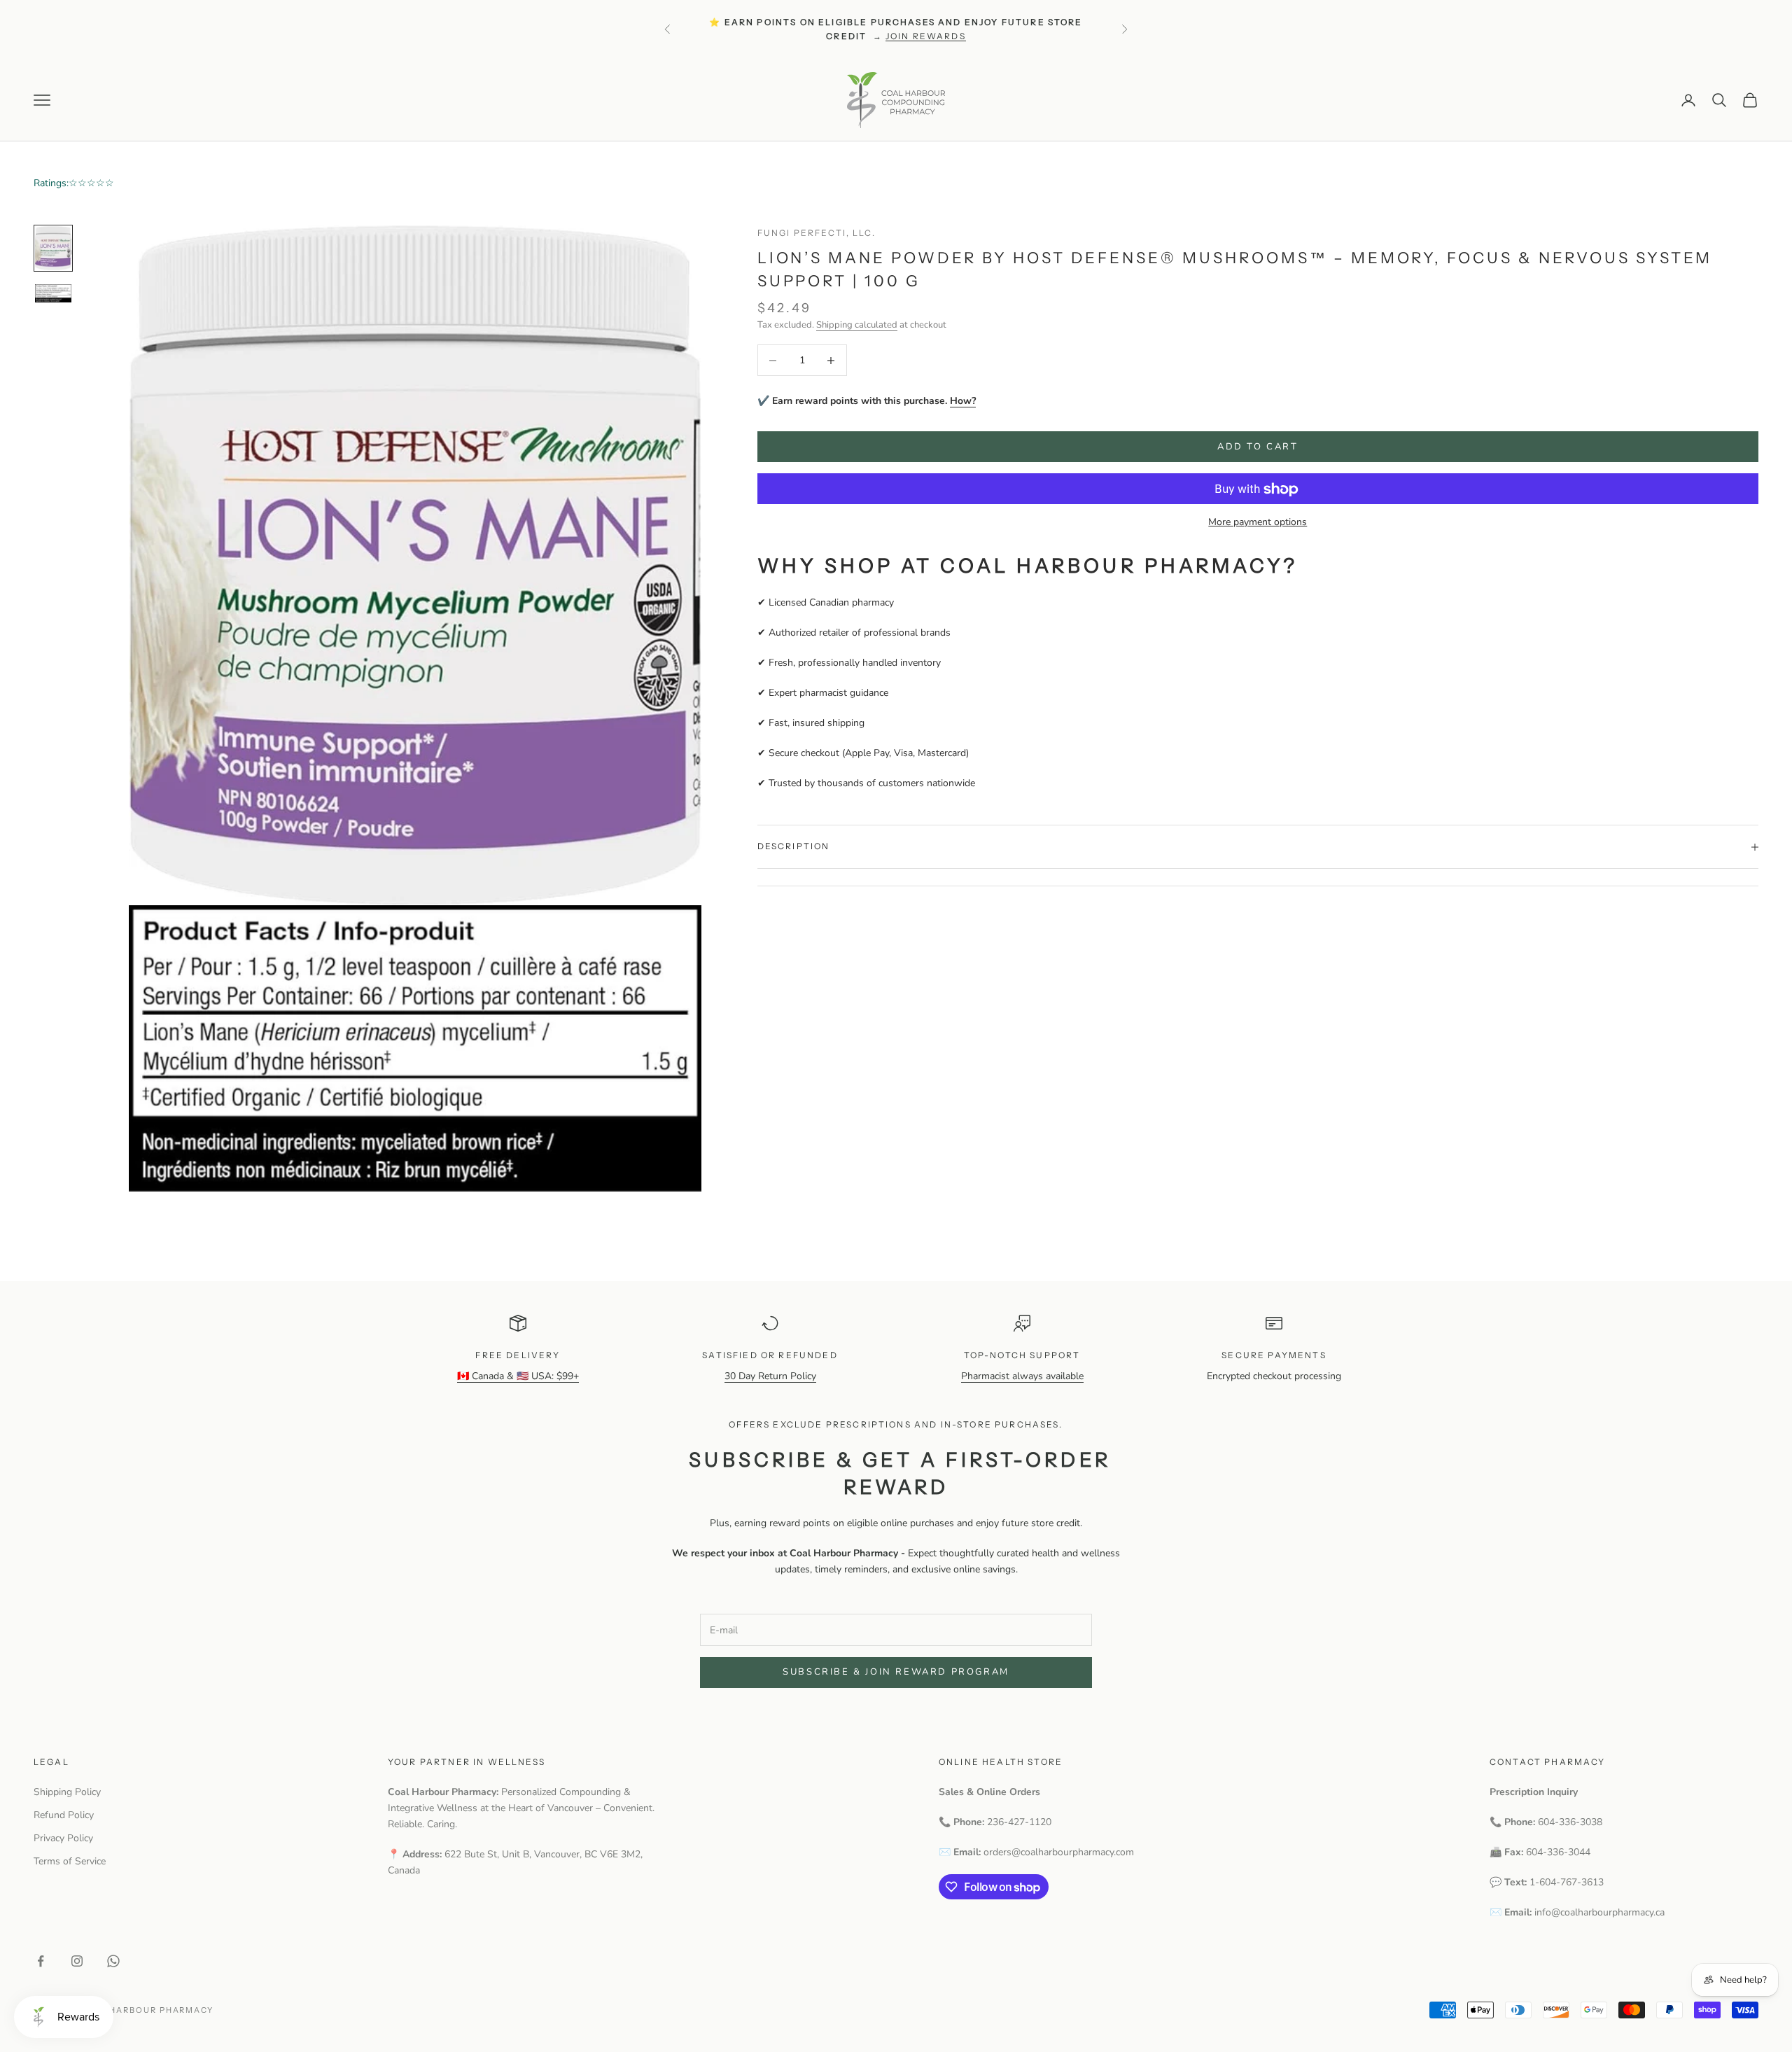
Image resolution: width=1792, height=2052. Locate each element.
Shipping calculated (857, 326)
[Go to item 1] (53, 248)
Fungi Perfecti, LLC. (817, 233)
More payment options (1258, 523)
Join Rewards (926, 36)
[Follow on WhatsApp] (113, 1961)
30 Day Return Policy (770, 1376)
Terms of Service (70, 1861)
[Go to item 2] (53, 293)
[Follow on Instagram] (77, 1961)
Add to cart (1258, 447)
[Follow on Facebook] (41, 1961)
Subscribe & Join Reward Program (896, 1672)
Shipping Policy (67, 1792)
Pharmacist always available (1022, 1376)
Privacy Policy (63, 1838)
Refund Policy (64, 1815)
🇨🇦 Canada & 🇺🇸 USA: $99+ (518, 1376)
